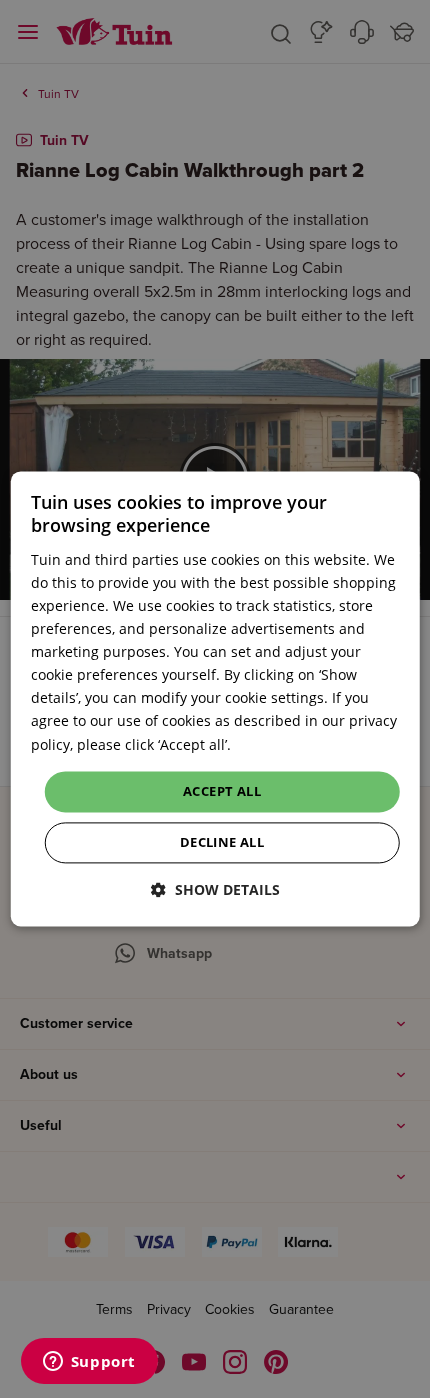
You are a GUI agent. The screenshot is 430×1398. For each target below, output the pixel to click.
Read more (271, 744)
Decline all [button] (222, 843)
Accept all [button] (222, 791)
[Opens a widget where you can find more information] (89, 1363)
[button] (215, 890)
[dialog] (215, 698)
